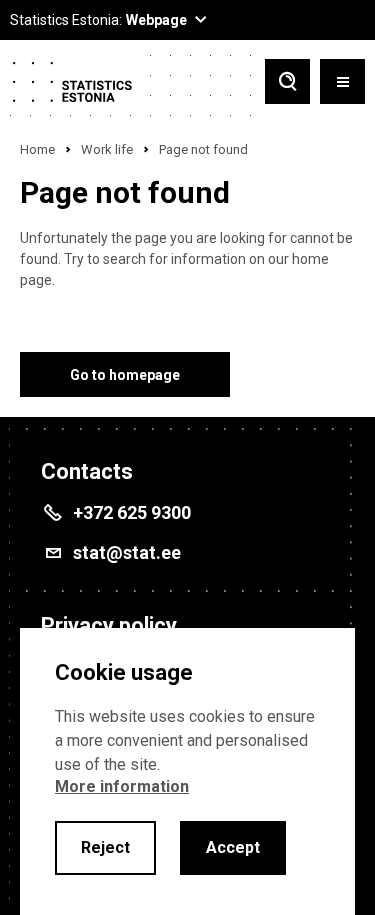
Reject (105, 847)
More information (122, 786)
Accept (233, 847)
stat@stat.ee (127, 552)
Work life (107, 149)
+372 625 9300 (132, 512)
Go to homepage (125, 375)
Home (37, 149)
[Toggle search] (287, 83)
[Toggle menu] (342, 83)
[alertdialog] (187, 771)
